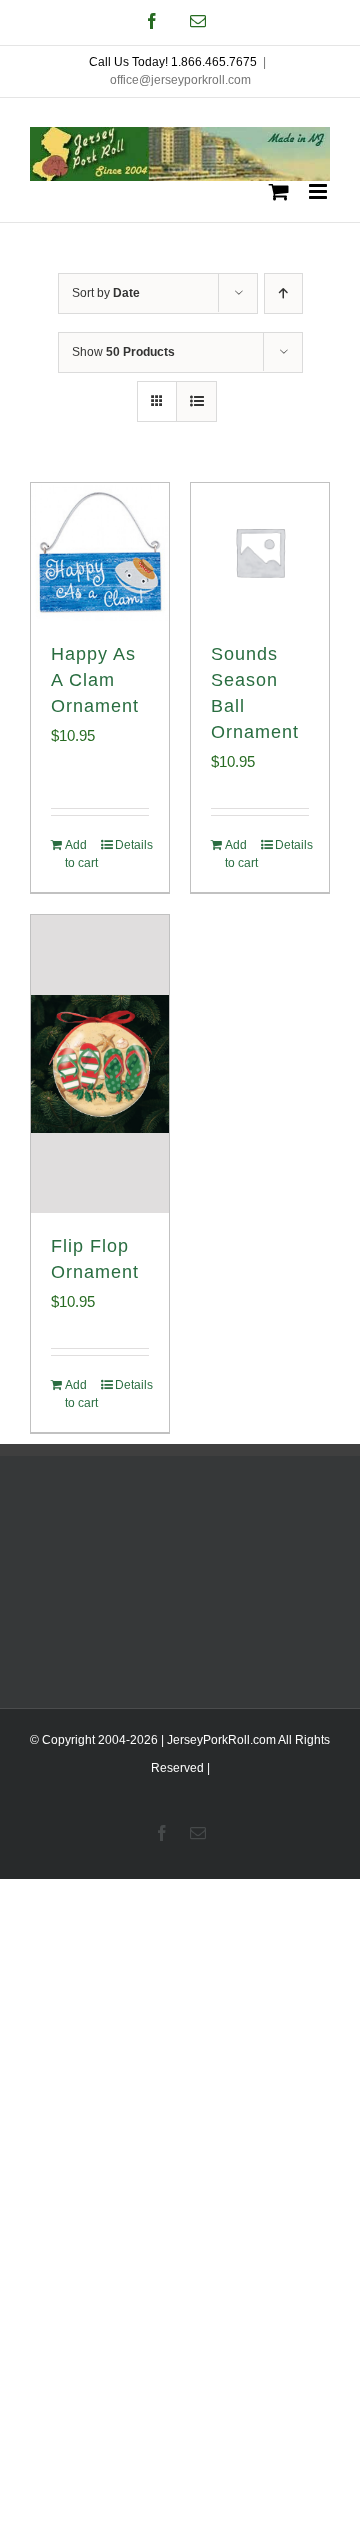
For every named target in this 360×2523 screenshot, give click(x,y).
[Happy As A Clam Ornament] (100, 552)
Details (132, 845)
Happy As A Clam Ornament (95, 680)
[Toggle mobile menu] (319, 191)
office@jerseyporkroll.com (180, 80)
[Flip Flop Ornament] (100, 1064)
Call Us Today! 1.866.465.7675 (173, 62)
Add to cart (81, 854)
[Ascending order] (283, 293)
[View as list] (196, 401)
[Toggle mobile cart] (279, 191)
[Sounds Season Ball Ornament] (260, 552)
